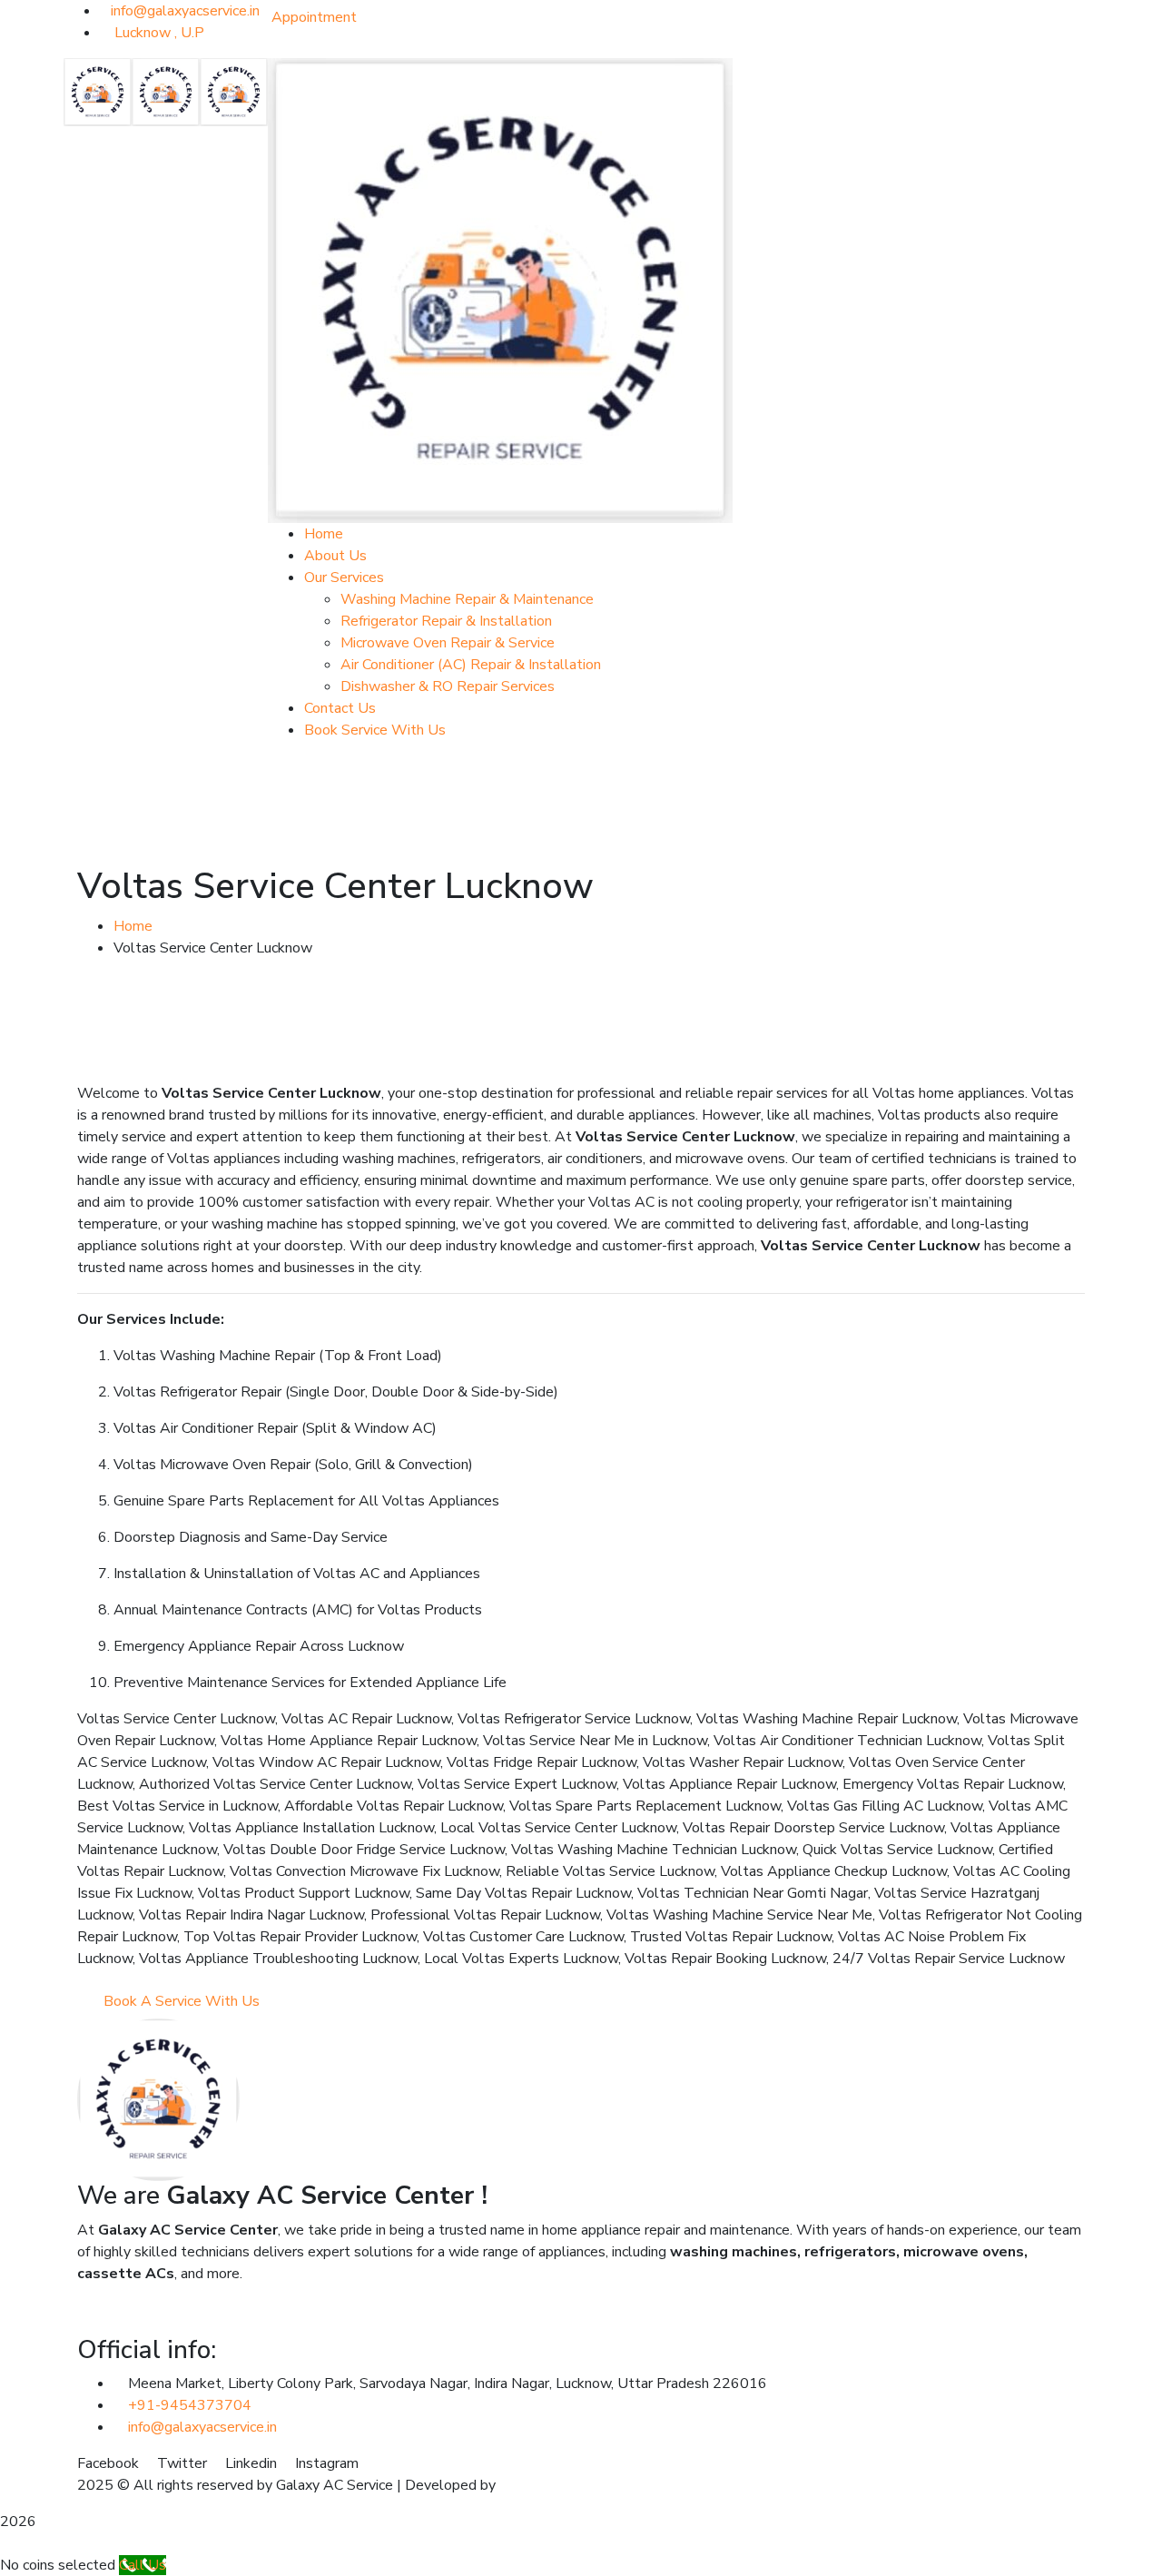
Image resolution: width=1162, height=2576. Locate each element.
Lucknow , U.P (158, 33)
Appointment (314, 17)
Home (133, 926)
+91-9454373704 (190, 2405)
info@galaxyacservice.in (185, 11)
